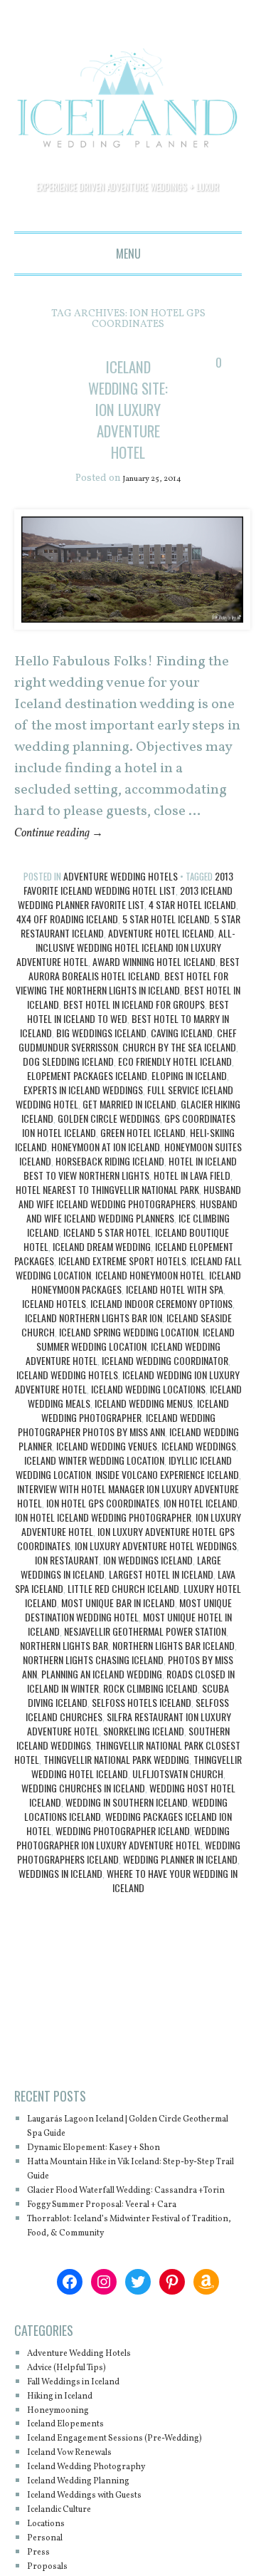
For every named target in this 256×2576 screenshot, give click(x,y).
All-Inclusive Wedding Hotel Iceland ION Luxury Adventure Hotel (126, 969)
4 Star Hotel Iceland (192, 926)
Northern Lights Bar (64, 1667)
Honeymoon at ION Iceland (106, 1169)
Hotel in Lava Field (192, 1197)
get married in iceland (129, 1126)
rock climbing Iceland (150, 1710)
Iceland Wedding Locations (148, 1411)
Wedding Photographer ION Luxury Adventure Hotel (123, 1860)
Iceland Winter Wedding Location (94, 1482)
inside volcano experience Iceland (167, 1496)
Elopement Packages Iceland (87, 1097)
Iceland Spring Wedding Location (129, 1354)
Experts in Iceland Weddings (83, 1112)
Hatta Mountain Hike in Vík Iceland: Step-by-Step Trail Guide (129, 2191)
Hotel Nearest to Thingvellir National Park (107, 1211)
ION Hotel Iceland (201, 1525)
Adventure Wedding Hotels (121, 898)
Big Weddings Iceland (101, 1055)
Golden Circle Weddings (109, 1140)
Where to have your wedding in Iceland (172, 1902)
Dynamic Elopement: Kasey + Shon (113, 2170)
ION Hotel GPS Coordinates (103, 1525)
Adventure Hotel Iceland (161, 955)
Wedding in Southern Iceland (127, 1824)
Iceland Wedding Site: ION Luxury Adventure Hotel (128, 419)
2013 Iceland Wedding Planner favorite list (125, 919)
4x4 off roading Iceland (67, 941)
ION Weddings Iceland (148, 1582)
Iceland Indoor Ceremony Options (161, 1325)
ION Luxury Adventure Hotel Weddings (156, 1568)
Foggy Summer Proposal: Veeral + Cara (123, 2241)
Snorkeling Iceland (144, 1753)
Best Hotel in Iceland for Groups (134, 1026)
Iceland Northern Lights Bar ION (94, 1340)
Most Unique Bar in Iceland (118, 1625)
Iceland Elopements (76, 2460)
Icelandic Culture (70, 2560)
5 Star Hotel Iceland (166, 941)
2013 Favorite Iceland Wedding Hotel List (128, 905)
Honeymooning (66, 2446)
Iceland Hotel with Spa (175, 1311)
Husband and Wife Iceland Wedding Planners (132, 1233)
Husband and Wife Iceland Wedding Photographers (130, 1219)
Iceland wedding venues (107, 1468)
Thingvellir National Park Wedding (116, 1781)
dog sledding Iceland (68, 1083)
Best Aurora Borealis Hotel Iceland (134, 991)
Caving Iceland (182, 1055)
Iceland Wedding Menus (144, 1425)
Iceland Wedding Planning (93, 2531)
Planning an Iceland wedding (102, 1696)
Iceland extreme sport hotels (122, 1283)
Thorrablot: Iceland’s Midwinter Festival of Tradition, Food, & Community (134, 2262)
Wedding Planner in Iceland (180, 1881)
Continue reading (69, 855)
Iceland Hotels (54, 1325)
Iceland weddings (199, 1468)
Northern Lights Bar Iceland (174, 1667)
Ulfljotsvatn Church (178, 1796)
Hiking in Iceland (70, 2432)
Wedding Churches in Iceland (83, 1810)
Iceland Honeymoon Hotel (150, 1297)
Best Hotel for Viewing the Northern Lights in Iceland (122, 1005)
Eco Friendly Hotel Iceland (175, 1083)
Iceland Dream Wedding (102, 1268)
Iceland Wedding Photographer (135, 1432)
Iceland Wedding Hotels (67, 1397)
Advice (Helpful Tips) (79, 2404)
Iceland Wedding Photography (102, 2517)
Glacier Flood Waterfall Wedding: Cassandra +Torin (110, 2219)
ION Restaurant (67, 1582)
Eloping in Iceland (189, 1097)
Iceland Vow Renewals (82, 2503)
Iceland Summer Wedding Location (136, 1361)
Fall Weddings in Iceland (88, 2418)
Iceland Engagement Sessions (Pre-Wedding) (114, 2482)
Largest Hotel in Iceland (161, 1596)
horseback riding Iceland (110, 1183)
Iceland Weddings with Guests (102, 2546)
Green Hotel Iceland (143, 1154)
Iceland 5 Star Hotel (107, 1254)
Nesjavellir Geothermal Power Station (145, 1653)
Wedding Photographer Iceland (123, 1853)
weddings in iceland (60, 1895)
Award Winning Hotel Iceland (154, 983)
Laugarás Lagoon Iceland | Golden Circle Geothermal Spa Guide (127, 2148)
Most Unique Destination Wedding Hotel (128, 1632)
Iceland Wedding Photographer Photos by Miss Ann (117, 1447)
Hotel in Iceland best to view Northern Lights (130, 1190)
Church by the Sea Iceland (179, 1069)
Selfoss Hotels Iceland (142, 1724)
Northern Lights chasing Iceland (93, 1682)
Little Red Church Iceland (123, 1610)
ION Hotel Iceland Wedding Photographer (103, 1539)
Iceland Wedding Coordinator (165, 1382)
